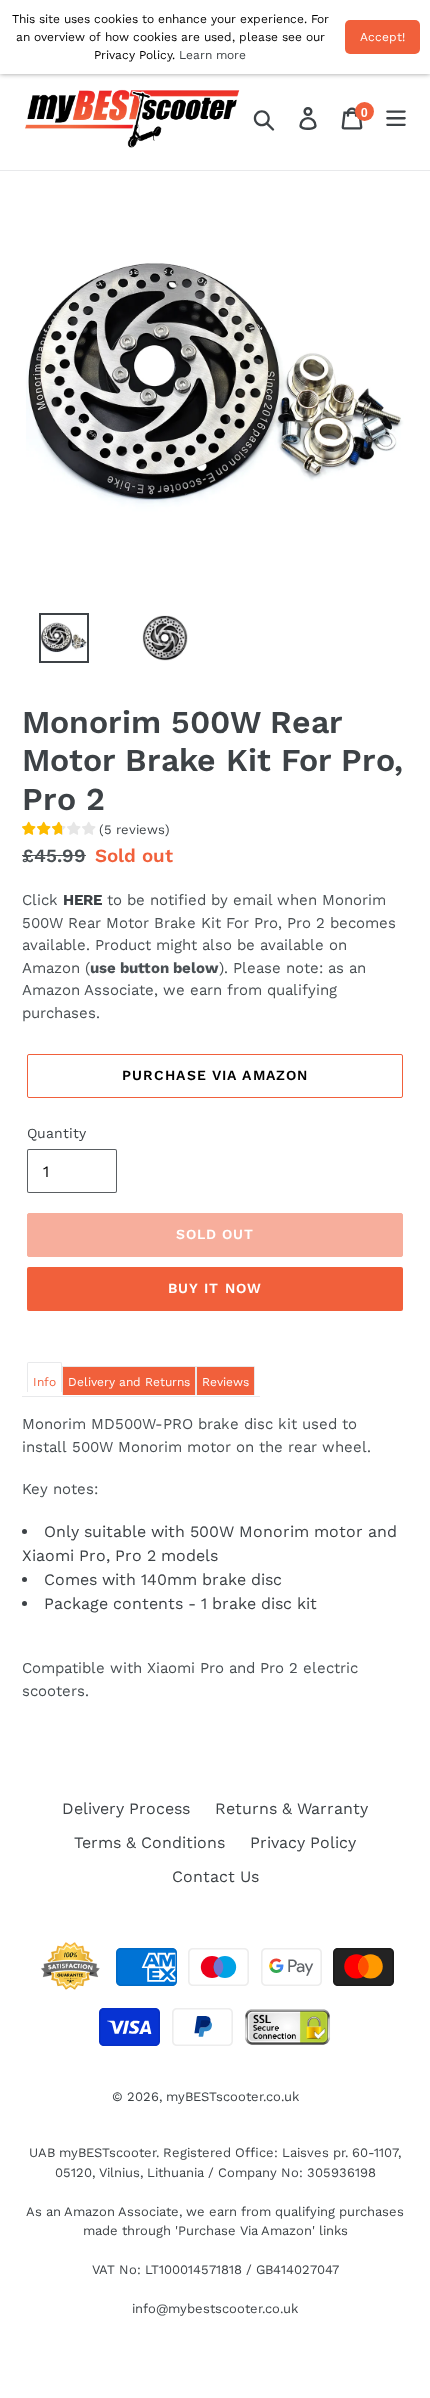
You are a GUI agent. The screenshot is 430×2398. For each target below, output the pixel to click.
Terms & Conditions (149, 1842)
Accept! (382, 37)
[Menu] (396, 119)
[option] (52, 643)
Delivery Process (126, 1808)
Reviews (225, 1382)
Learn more (212, 55)
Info (44, 1382)
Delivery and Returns (129, 1382)
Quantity (56, 1133)
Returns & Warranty (291, 1808)
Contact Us (215, 1876)
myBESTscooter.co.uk (232, 2096)
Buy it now (215, 1288)
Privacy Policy (303, 1842)
